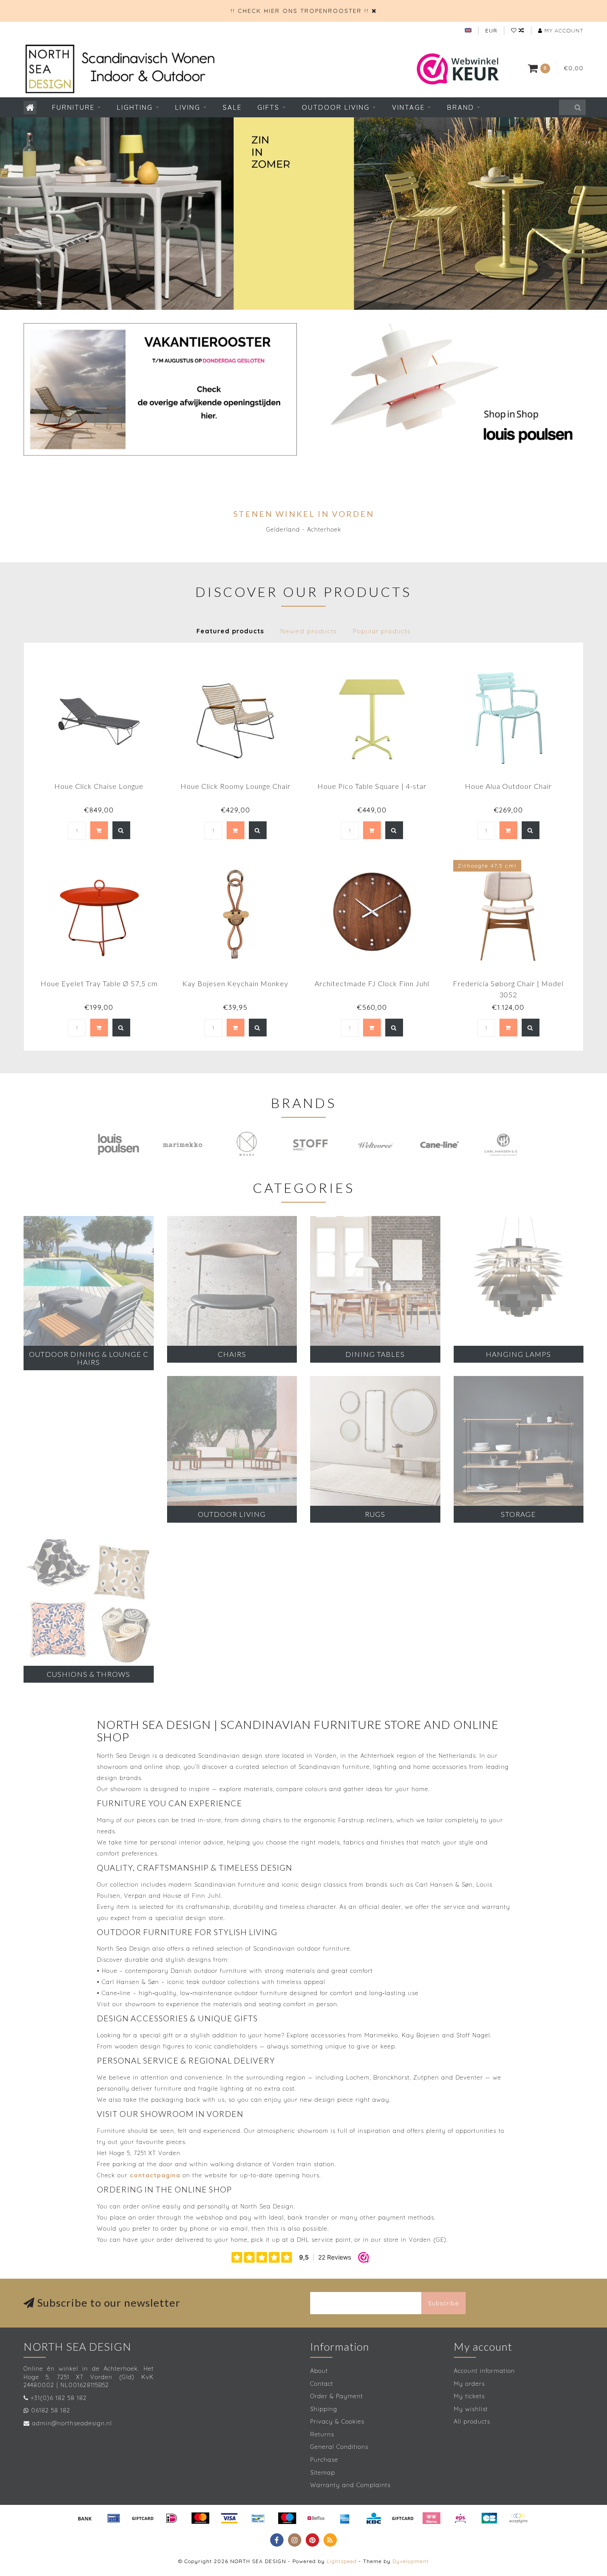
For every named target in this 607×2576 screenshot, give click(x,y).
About (319, 2371)
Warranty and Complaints (350, 2485)
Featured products (230, 631)
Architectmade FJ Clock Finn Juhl (372, 983)
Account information (484, 2371)
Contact (322, 2384)
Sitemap (323, 2472)
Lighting (135, 107)
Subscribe (443, 2303)
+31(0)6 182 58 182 (59, 2398)
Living (188, 107)
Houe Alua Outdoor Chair (508, 786)
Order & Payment (337, 2396)
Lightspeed (342, 2561)
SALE (232, 107)
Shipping (324, 2409)
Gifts (268, 107)
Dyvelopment (411, 2561)
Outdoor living (336, 107)
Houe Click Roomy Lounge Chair (236, 786)
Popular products (381, 631)
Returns (322, 2434)
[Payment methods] (85, 2518)
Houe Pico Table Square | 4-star (372, 786)
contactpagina (155, 2175)
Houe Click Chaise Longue (99, 786)
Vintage (408, 107)
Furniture (73, 107)
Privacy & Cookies (337, 2421)
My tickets (469, 2396)
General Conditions (339, 2447)
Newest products (308, 631)
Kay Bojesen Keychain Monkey (235, 983)
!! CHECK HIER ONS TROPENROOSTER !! (300, 11)
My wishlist (471, 2409)
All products (472, 2421)
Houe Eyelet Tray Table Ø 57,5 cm (99, 983)
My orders (469, 2384)
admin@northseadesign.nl (72, 2423)
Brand (461, 107)
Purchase (324, 2460)
